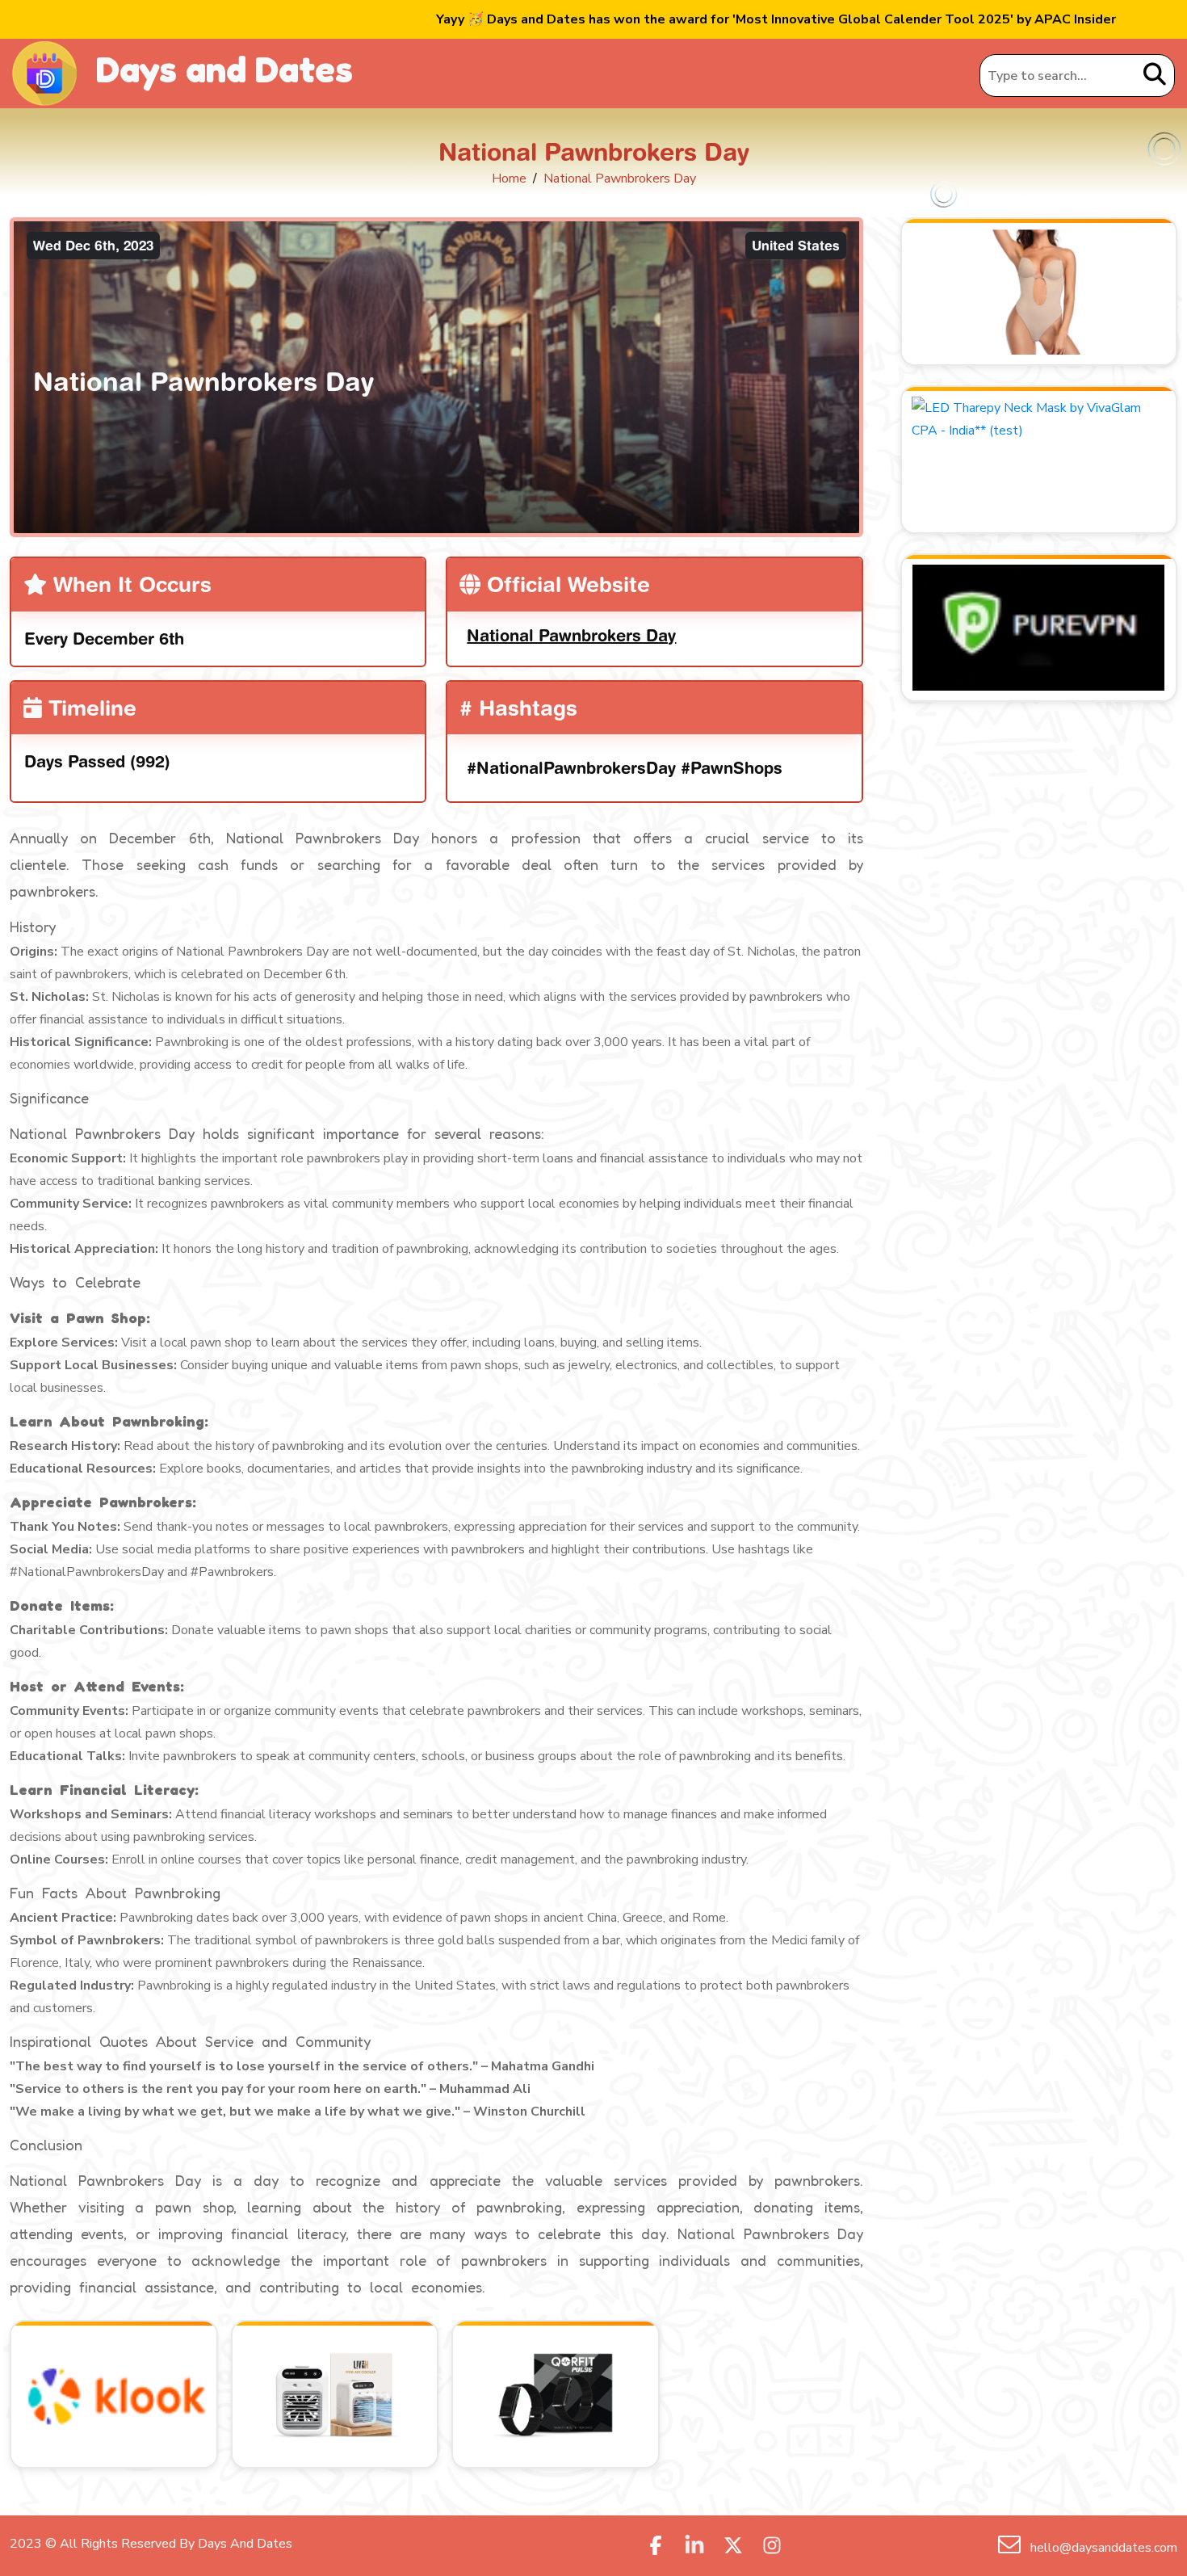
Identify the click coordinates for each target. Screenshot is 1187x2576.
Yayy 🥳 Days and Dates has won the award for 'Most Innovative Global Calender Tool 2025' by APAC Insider (776, 19)
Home (509, 179)
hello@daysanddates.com (1102, 2548)
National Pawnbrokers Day (571, 635)
